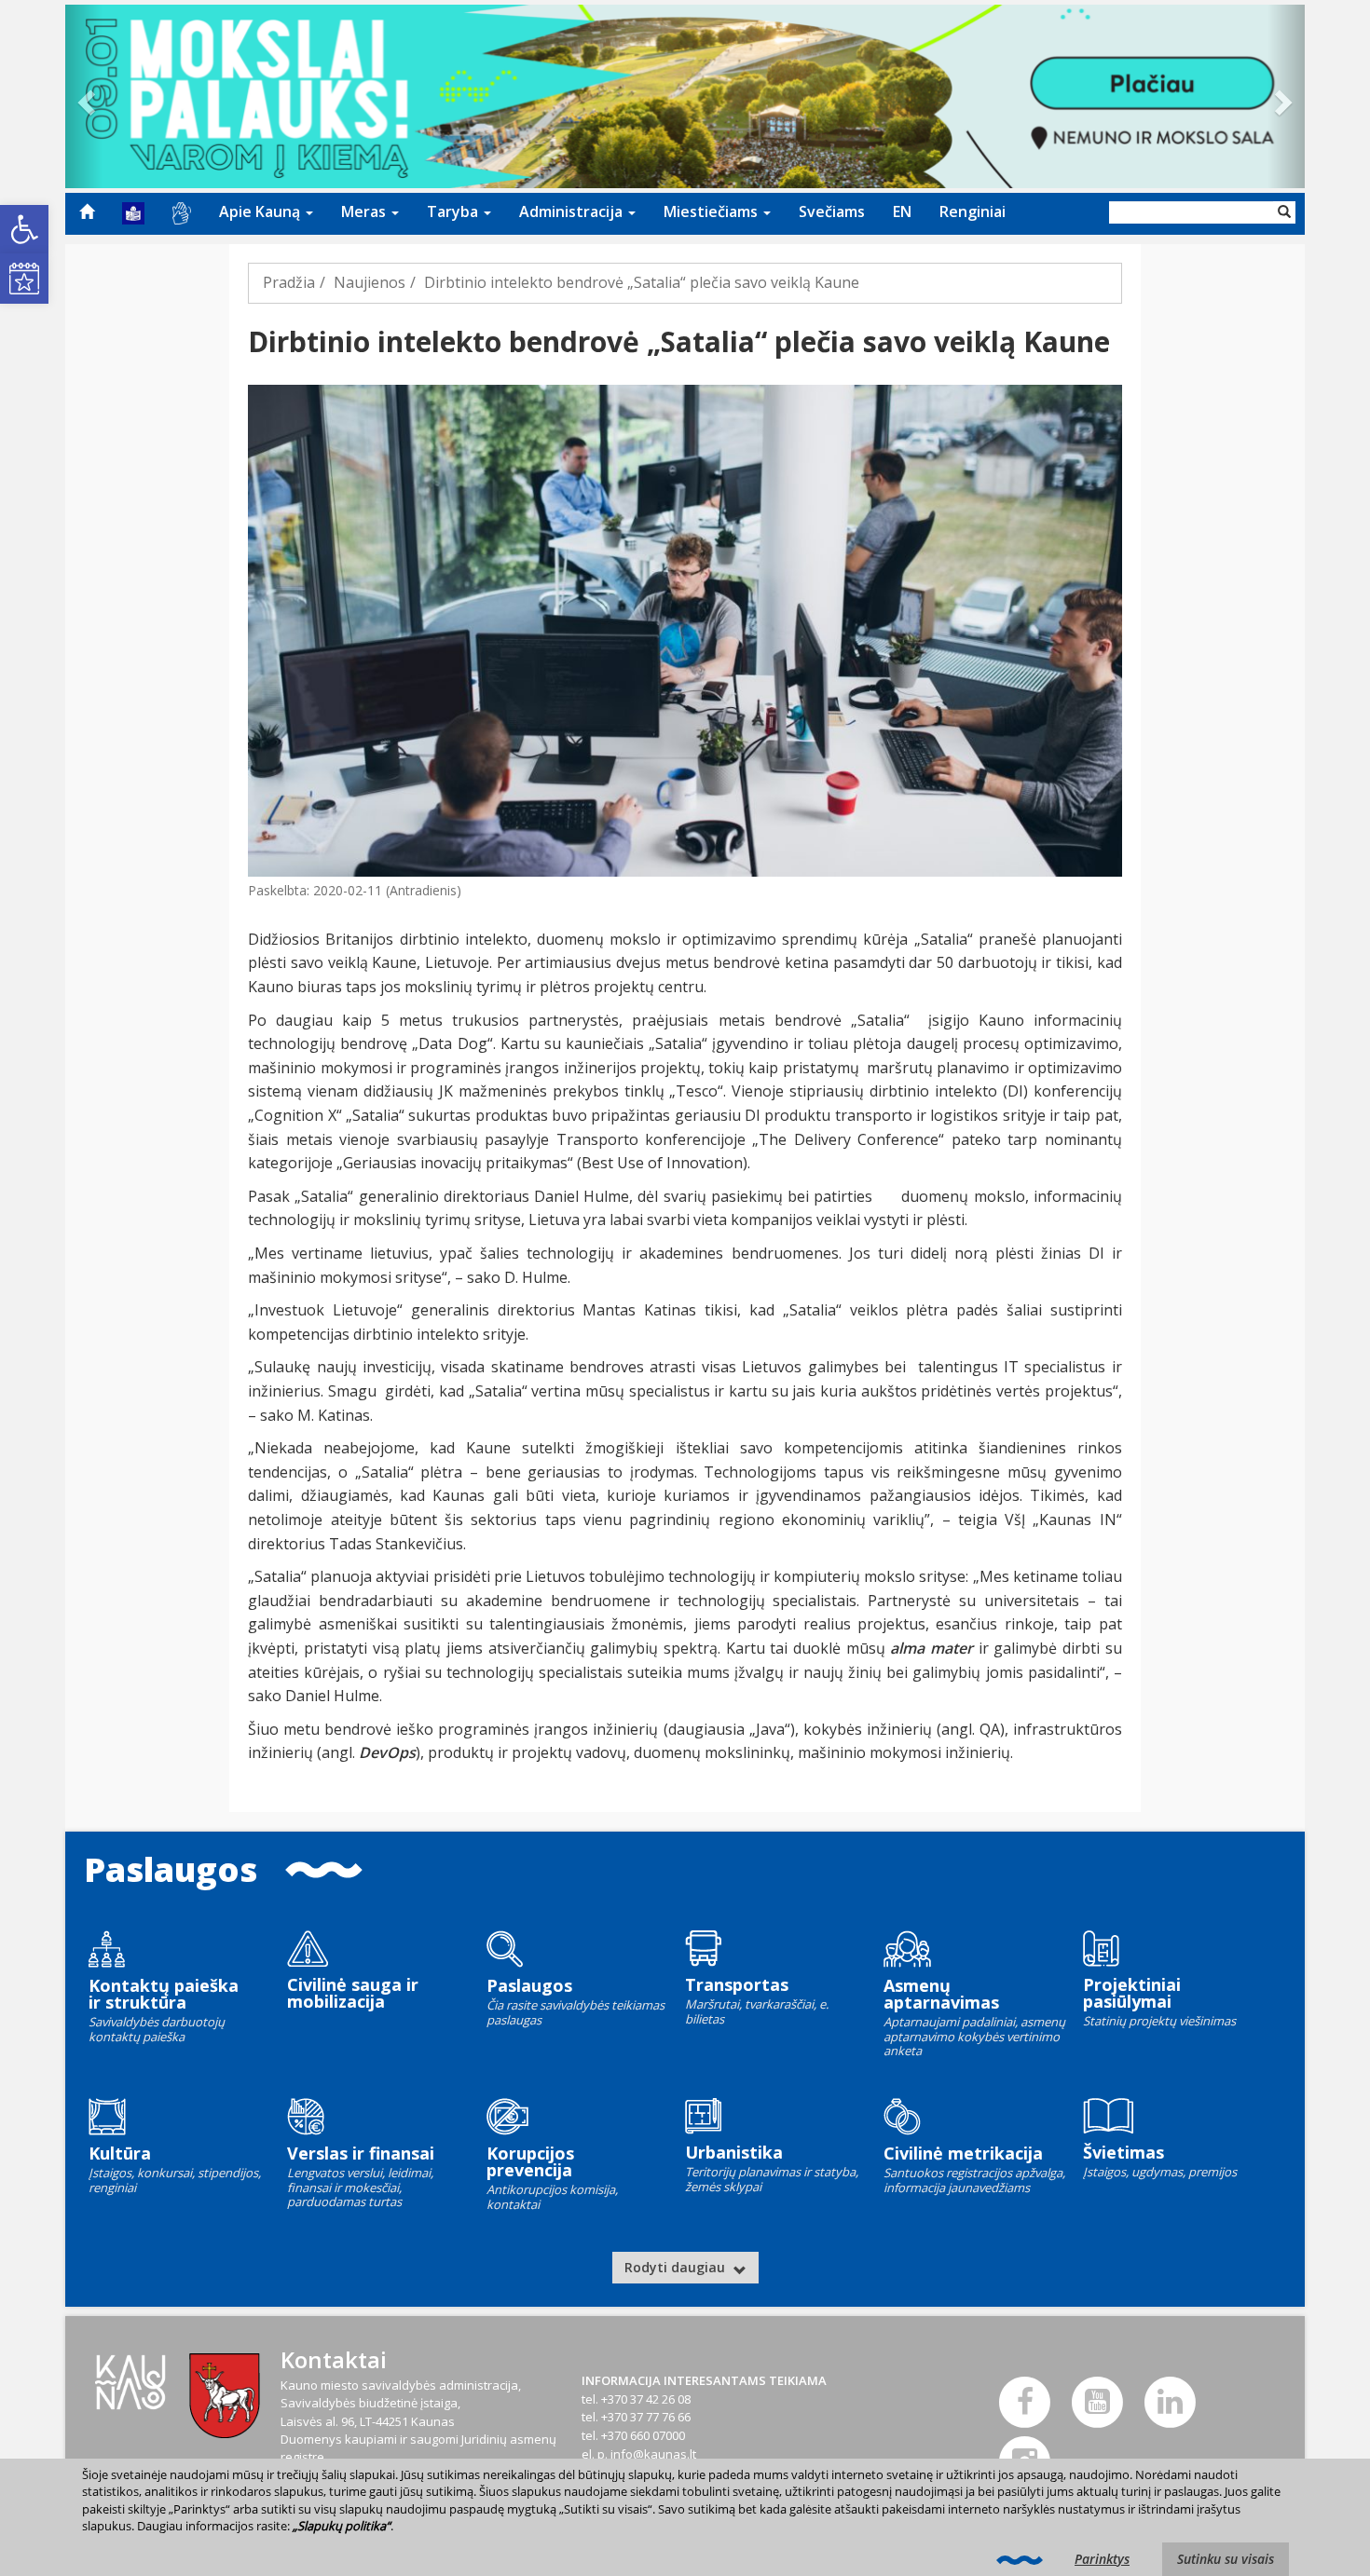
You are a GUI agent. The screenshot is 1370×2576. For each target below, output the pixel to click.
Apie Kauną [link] (261, 211)
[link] (24, 229)
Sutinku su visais (1226, 2559)
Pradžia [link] (289, 282)
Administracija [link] (573, 211)
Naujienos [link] (370, 282)
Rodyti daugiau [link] (677, 2267)
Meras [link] (365, 211)
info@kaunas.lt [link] (653, 2454)
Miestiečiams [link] (712, 211)
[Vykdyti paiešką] (1284, 212)
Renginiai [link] (973, 211)
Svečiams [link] (832, 211)
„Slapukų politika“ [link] (342, 2526)
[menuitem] (87, 211)
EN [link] (902, 211)
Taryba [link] (454, 211)
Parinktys (1102, 2559)
